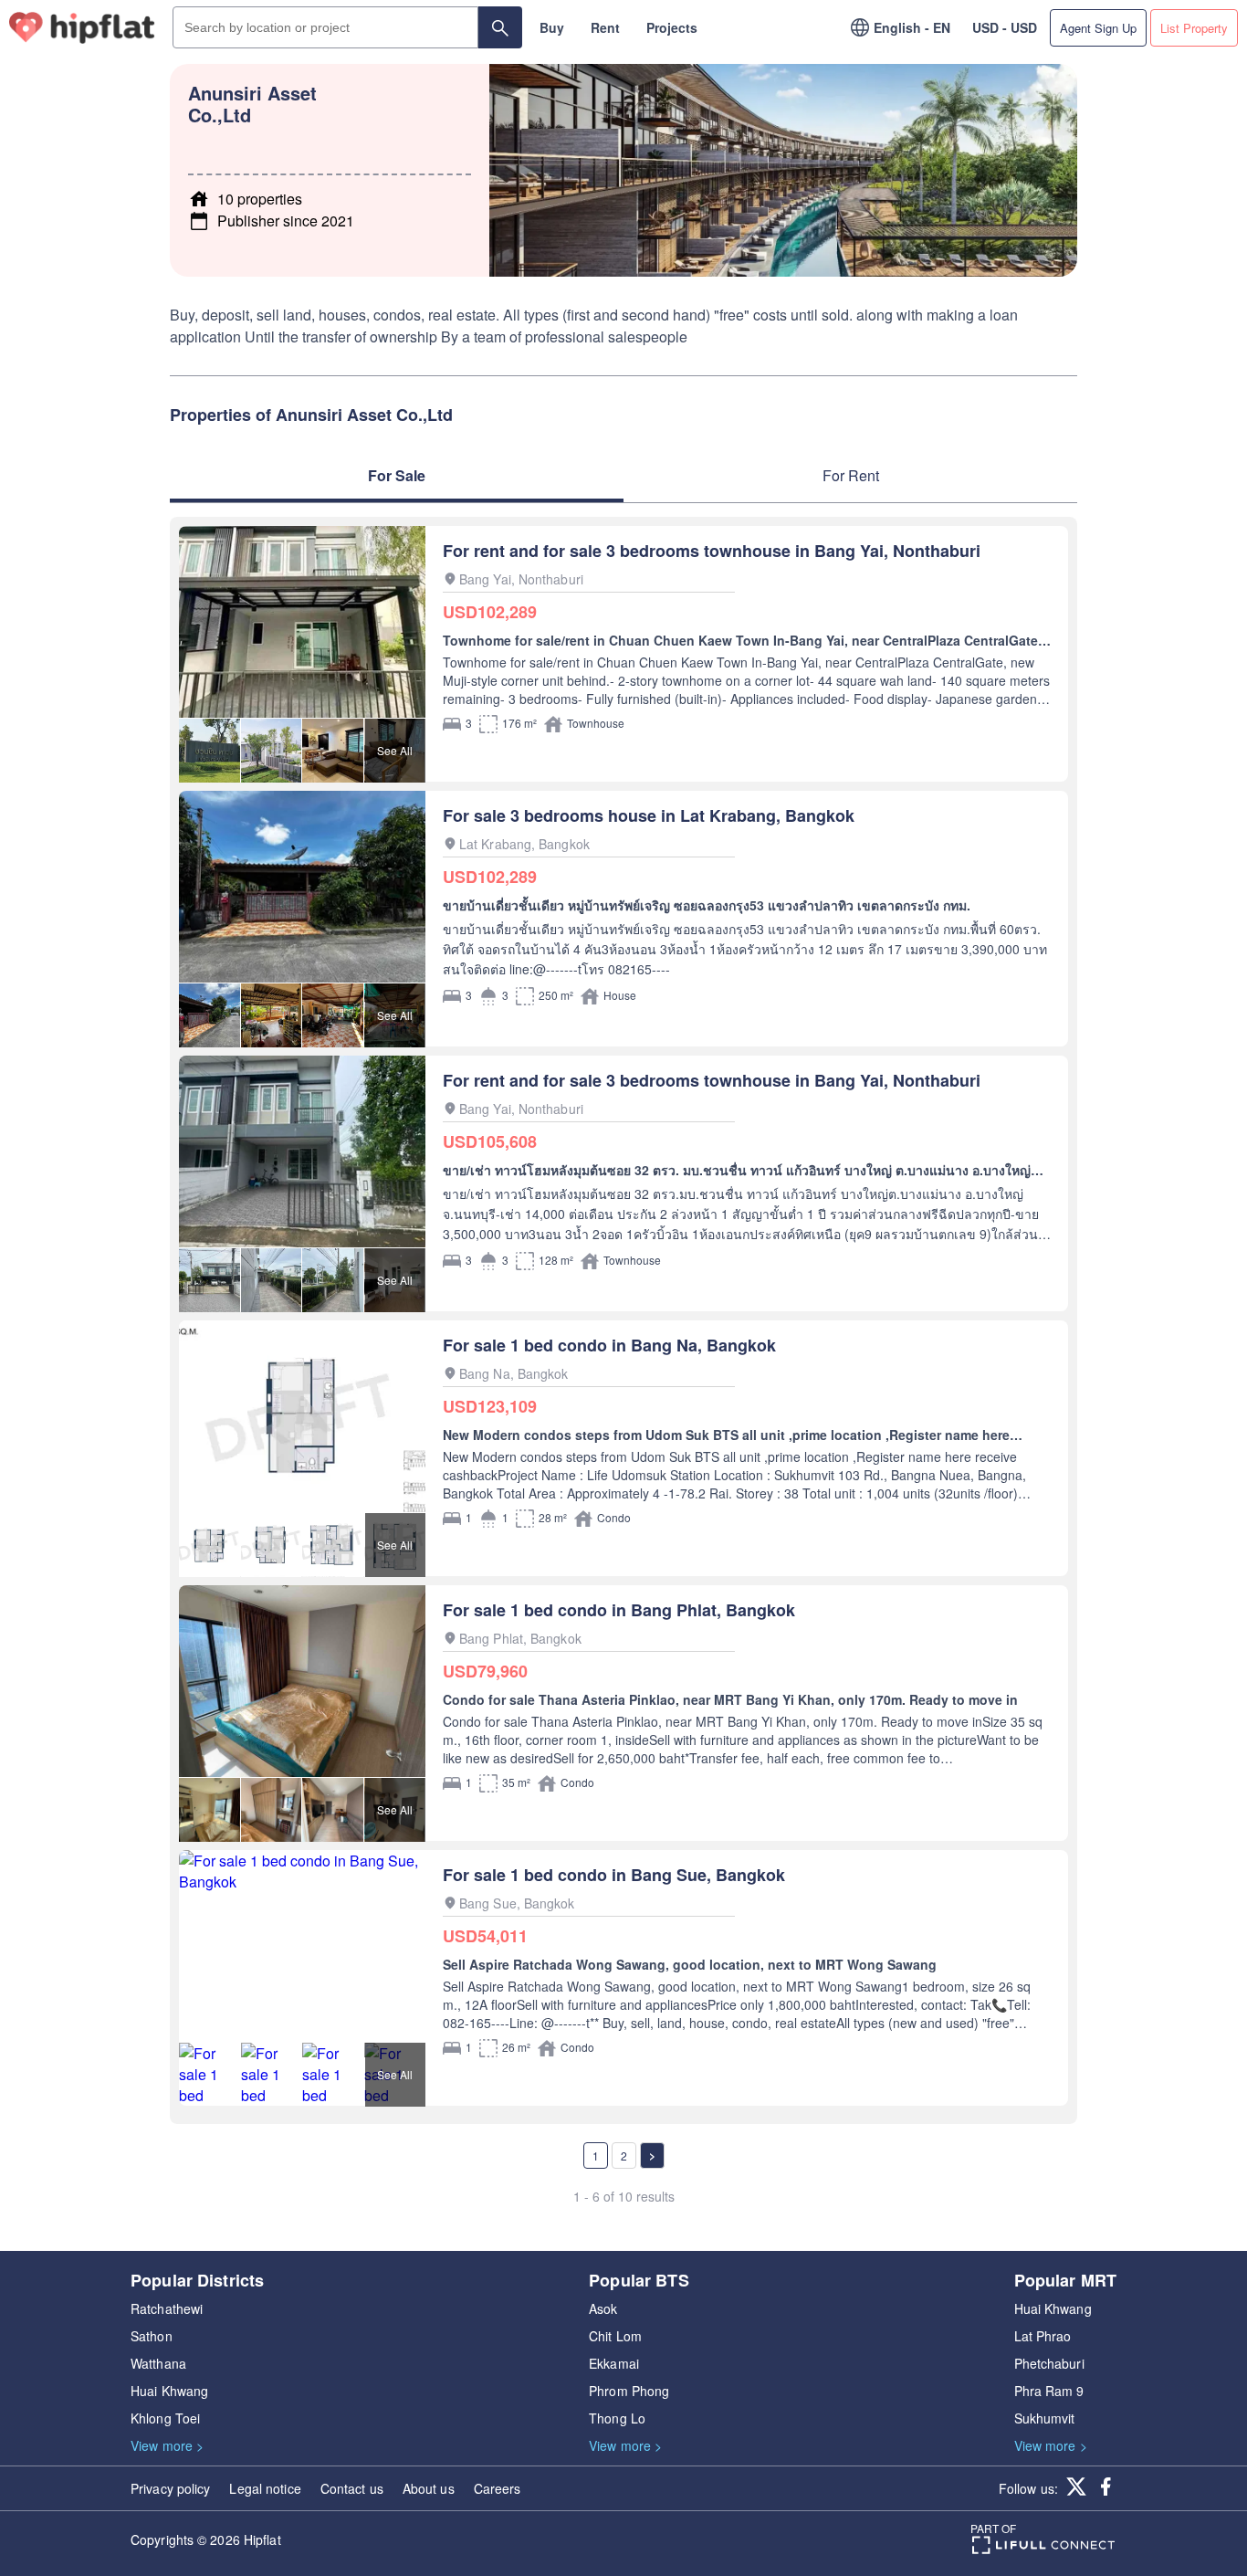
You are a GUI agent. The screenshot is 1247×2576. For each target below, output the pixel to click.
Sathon (152, 2336)
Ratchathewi (167, 2308)
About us (429, 2488)
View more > (167, 2445)
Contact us (352, 2488)
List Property (1194, 28)
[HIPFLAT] (82, 28)
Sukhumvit (1045, 2418)
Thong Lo (617, 2418)
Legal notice (265, 2488)
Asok (603, 2308)
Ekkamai (614, 2363)
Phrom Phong (629, 2391)
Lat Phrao (1043, 2336)
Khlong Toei (165, 2418)
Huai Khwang (169, 2391)
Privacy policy (170, 2488)
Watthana (158, 2363)
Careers (498, 2488)
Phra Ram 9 (1049, 2391)
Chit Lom (615, 2336)
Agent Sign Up (1098, 28)
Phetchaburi (1049, 2363)
